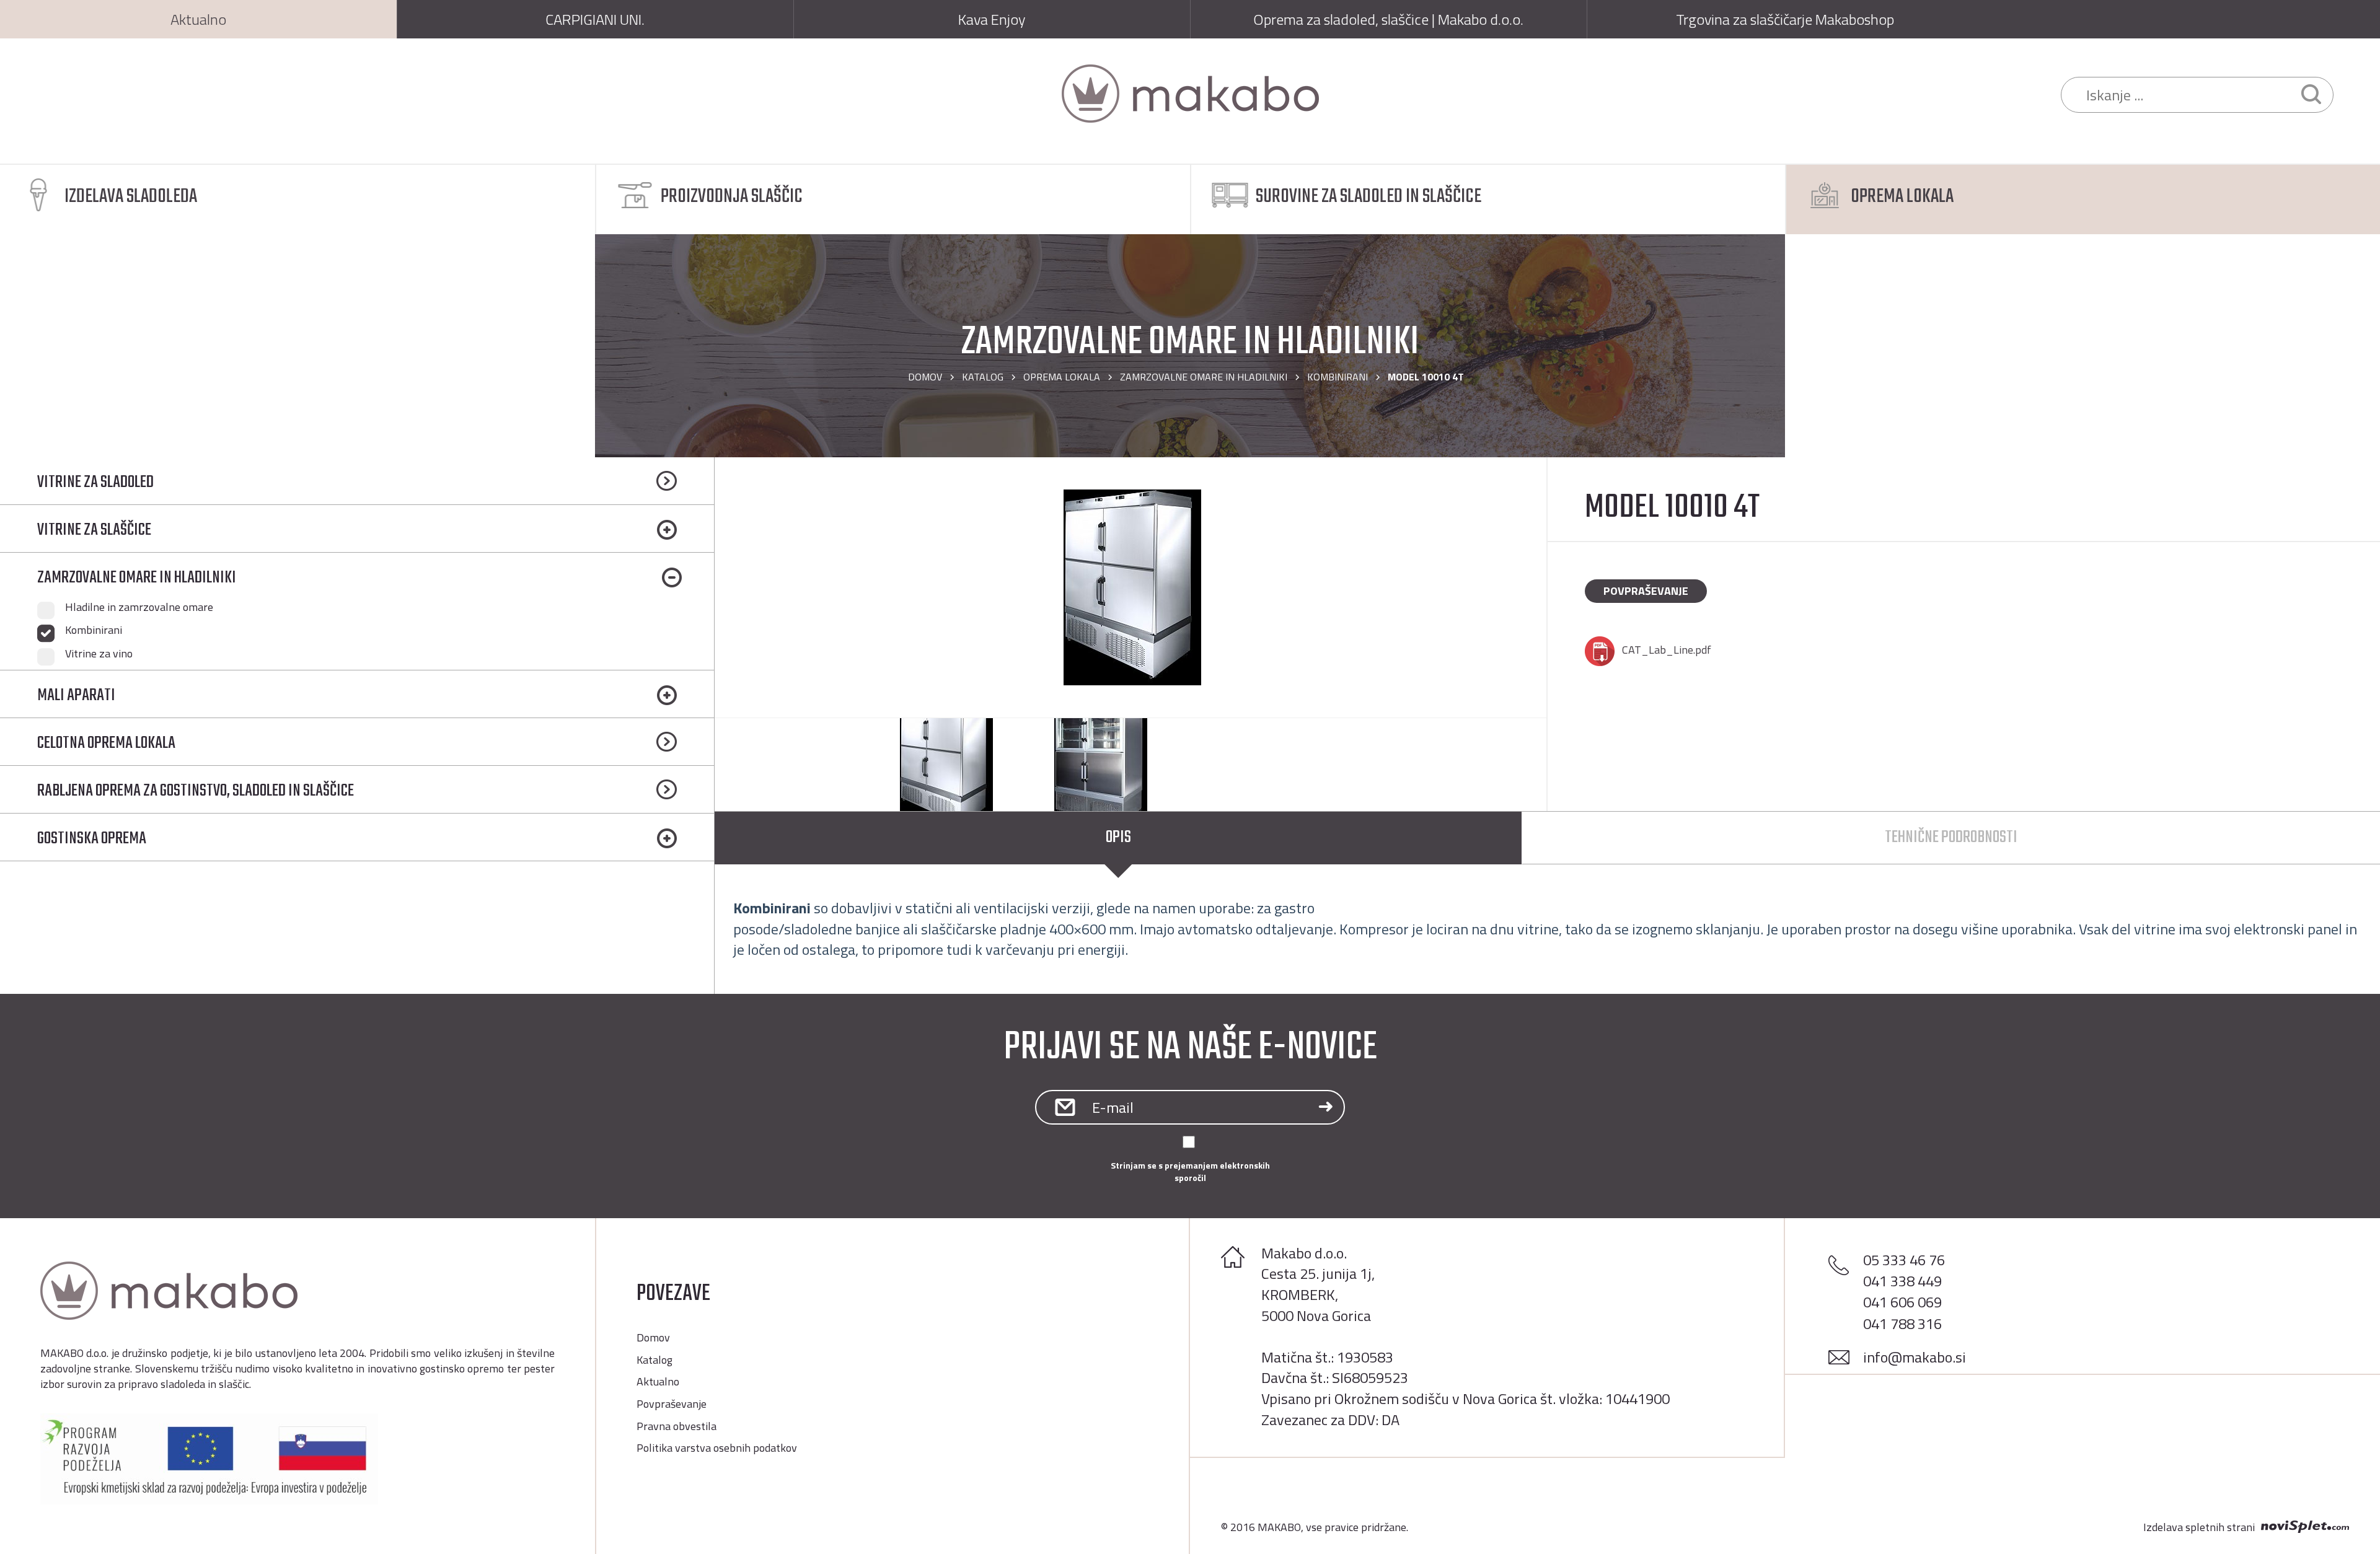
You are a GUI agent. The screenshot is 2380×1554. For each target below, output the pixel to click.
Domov (925, 377)
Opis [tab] (1118, 837)
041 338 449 (1902, 1281)
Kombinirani (1338, 377)
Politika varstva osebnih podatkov (717, 1448)
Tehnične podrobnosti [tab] (1951, 837)
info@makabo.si (1915, 1357)
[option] (1130, 587)
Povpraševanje (1646, 591)
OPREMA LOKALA (1062, 377)
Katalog (983, 377)
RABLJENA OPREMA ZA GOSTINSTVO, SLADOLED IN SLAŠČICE (196, 791)
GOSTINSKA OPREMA (92, 839)
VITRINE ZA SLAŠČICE (94, 530)
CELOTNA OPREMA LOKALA (106, 743)
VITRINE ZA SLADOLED (95, 482)
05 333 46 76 (1904, 1260)
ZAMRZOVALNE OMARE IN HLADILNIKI (1204, 377)
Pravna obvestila (677, 1426)
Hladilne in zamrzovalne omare (139, 607)
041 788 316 (1902, 1324)
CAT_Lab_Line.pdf (1667, 650)
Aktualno (658, 1381)
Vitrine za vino (99, 654)
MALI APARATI (76, 696)
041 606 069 (1902, 1302)
